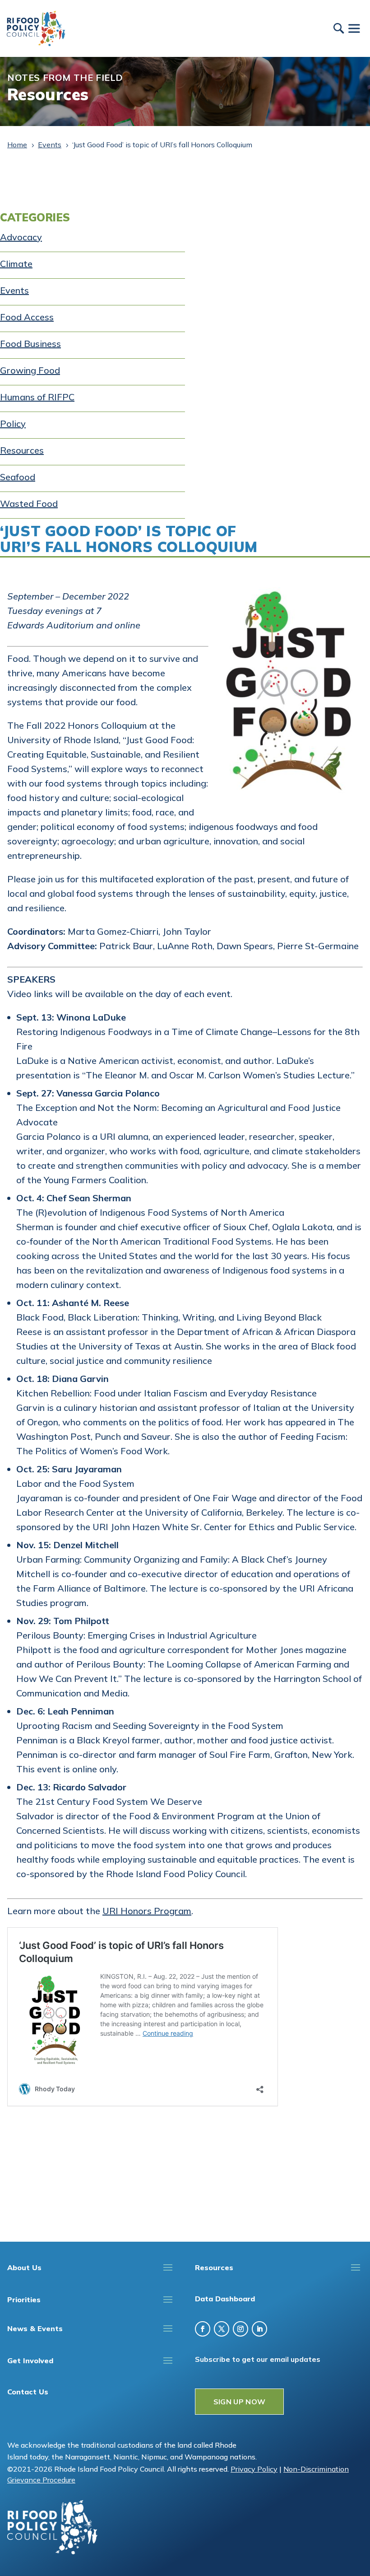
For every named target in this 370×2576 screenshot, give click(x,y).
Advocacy (21, 237)
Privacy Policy (254, 2469)
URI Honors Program (147, 1911)
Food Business (30, 344)
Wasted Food (29, 503)
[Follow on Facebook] (203, 2329)
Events (14, 290)
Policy (13, 424)
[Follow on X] (222, 2329)
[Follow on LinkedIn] (259, 2329)
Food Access (27, 317)
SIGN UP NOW (240, 2402)
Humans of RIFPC (37, 397)
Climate (16, 264)
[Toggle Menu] (354, 28)
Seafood (18, 477)
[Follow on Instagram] (240, 2329)
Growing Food (30, 370)
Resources (22, 450)
